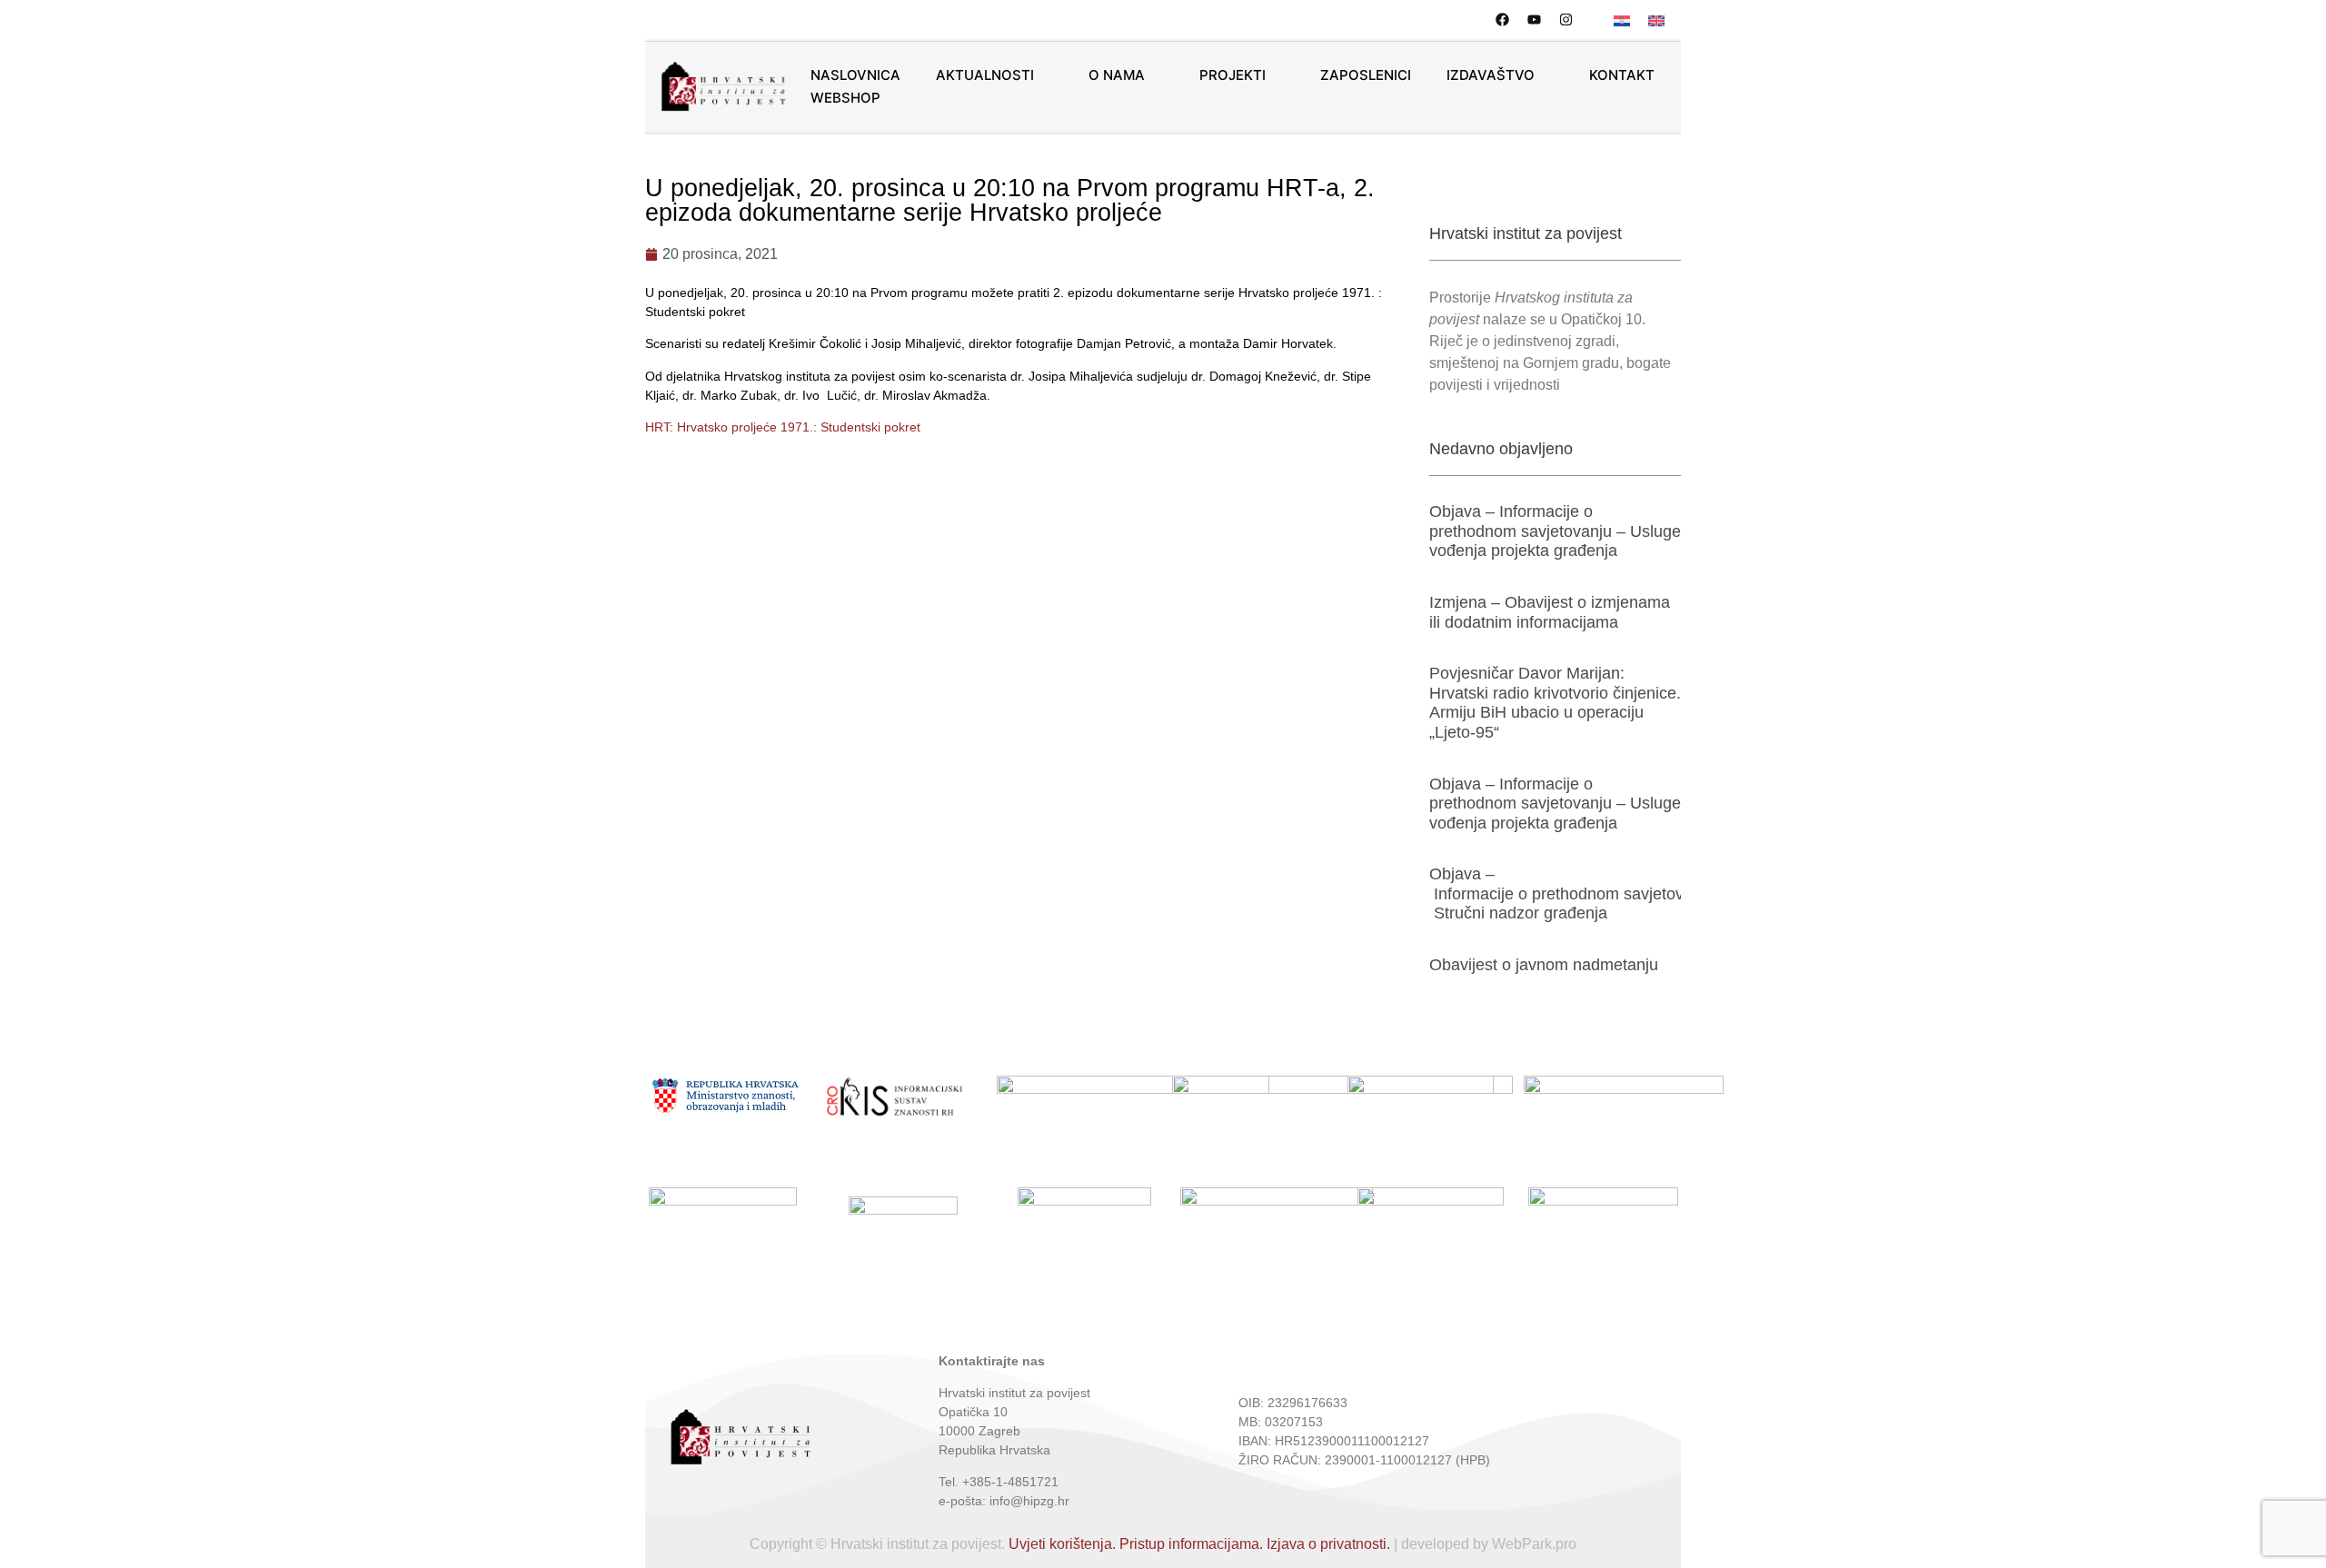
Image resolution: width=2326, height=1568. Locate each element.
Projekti (1233, 75)
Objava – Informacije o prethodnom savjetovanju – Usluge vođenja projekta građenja (1555, 531)
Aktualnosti (985, 75)
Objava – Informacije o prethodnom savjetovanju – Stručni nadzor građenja (1579, 893)
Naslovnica (855, 75)
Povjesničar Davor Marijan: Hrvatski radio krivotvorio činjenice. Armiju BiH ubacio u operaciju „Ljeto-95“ (1555, 703)
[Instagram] (1566, 20)
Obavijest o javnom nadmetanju (1544, 965)
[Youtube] (1534, 20)
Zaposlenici (1366, 75)
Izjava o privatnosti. (1328, 1544)
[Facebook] (1502, 20)
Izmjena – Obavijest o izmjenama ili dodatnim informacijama (1550, 612)
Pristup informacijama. (1191, 1544)
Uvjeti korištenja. (1062, 1544)
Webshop (845, 98)
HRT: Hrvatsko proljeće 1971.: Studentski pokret (783, 427)
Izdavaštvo (1491, 75)
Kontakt (1622, 75)
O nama (1117, 75)
